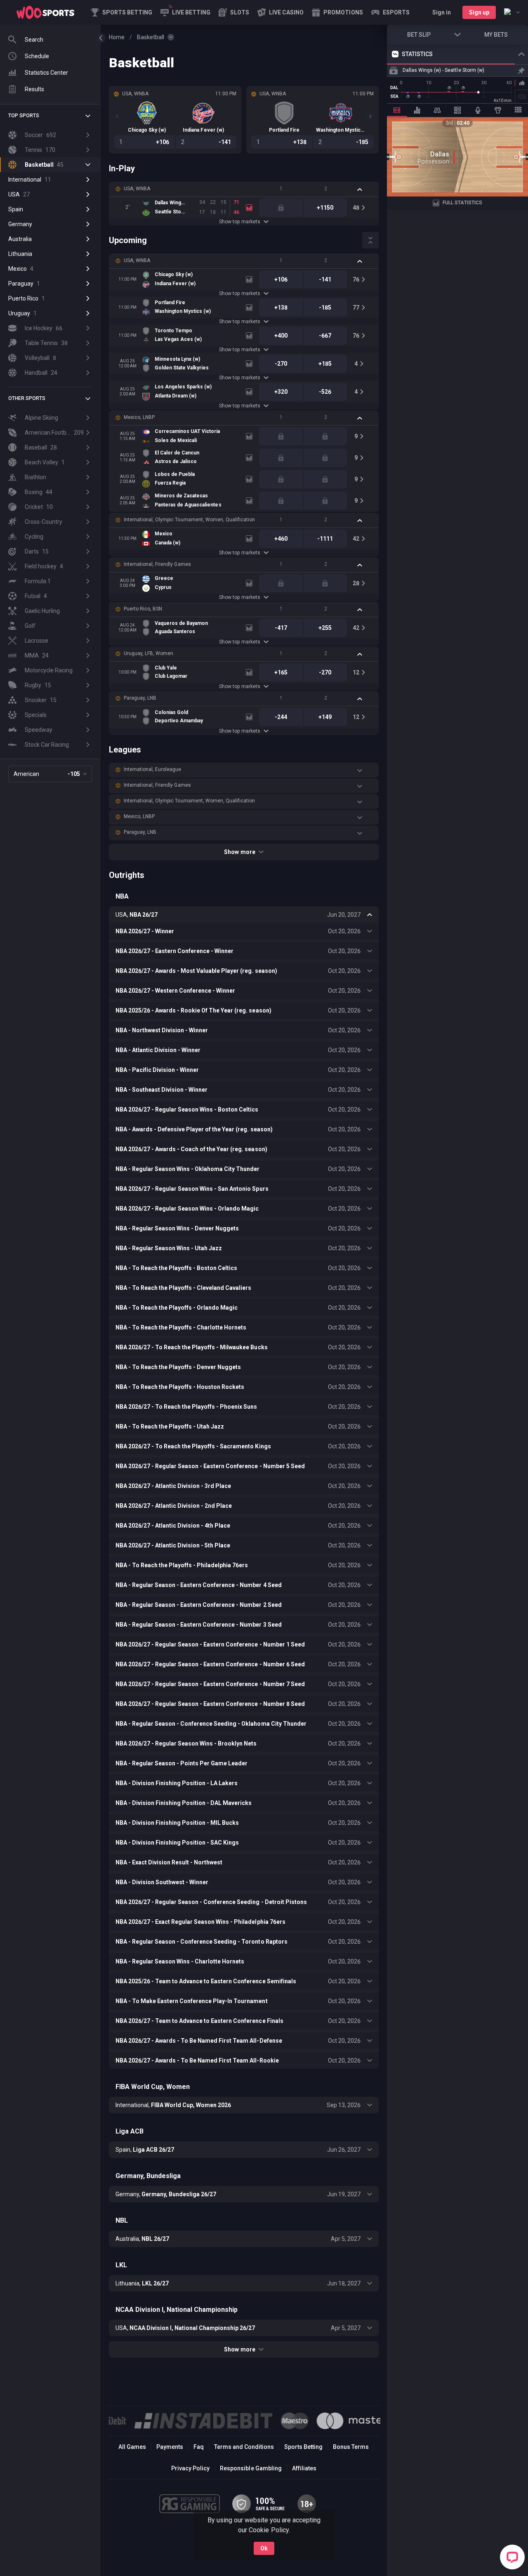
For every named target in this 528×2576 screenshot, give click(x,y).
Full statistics (462, 203)
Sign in (442, 12)
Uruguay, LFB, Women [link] (148, 653)
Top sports (24, 116)
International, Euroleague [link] (153, 769)
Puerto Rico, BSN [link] (143, 609)
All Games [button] (132, 2447)
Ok (264, 2548)
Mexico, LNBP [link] (139, 417)
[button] (234, 12)
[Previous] (117, 116)
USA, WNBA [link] (137, 189)
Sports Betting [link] (303, 2447)
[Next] (370, 116)
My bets (496, 35)
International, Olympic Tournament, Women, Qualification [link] (189, 520)
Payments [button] (170, 2447)
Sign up (479, 12)
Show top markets (239, 222)
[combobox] (512, 12)
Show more (239, 852)
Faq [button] (199, 2447)
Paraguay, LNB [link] (140, 698)
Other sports (27, 398)
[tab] (397, 110)
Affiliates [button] (304, 2468)
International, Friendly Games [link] (157, 564)
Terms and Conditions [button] (244, 2447)
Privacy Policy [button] (190, 2468)
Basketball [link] (151, 37)
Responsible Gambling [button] (251, 2468)
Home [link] (117, 37)
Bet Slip (419, 35)
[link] (45, 12)
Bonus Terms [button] (351, 2447)
